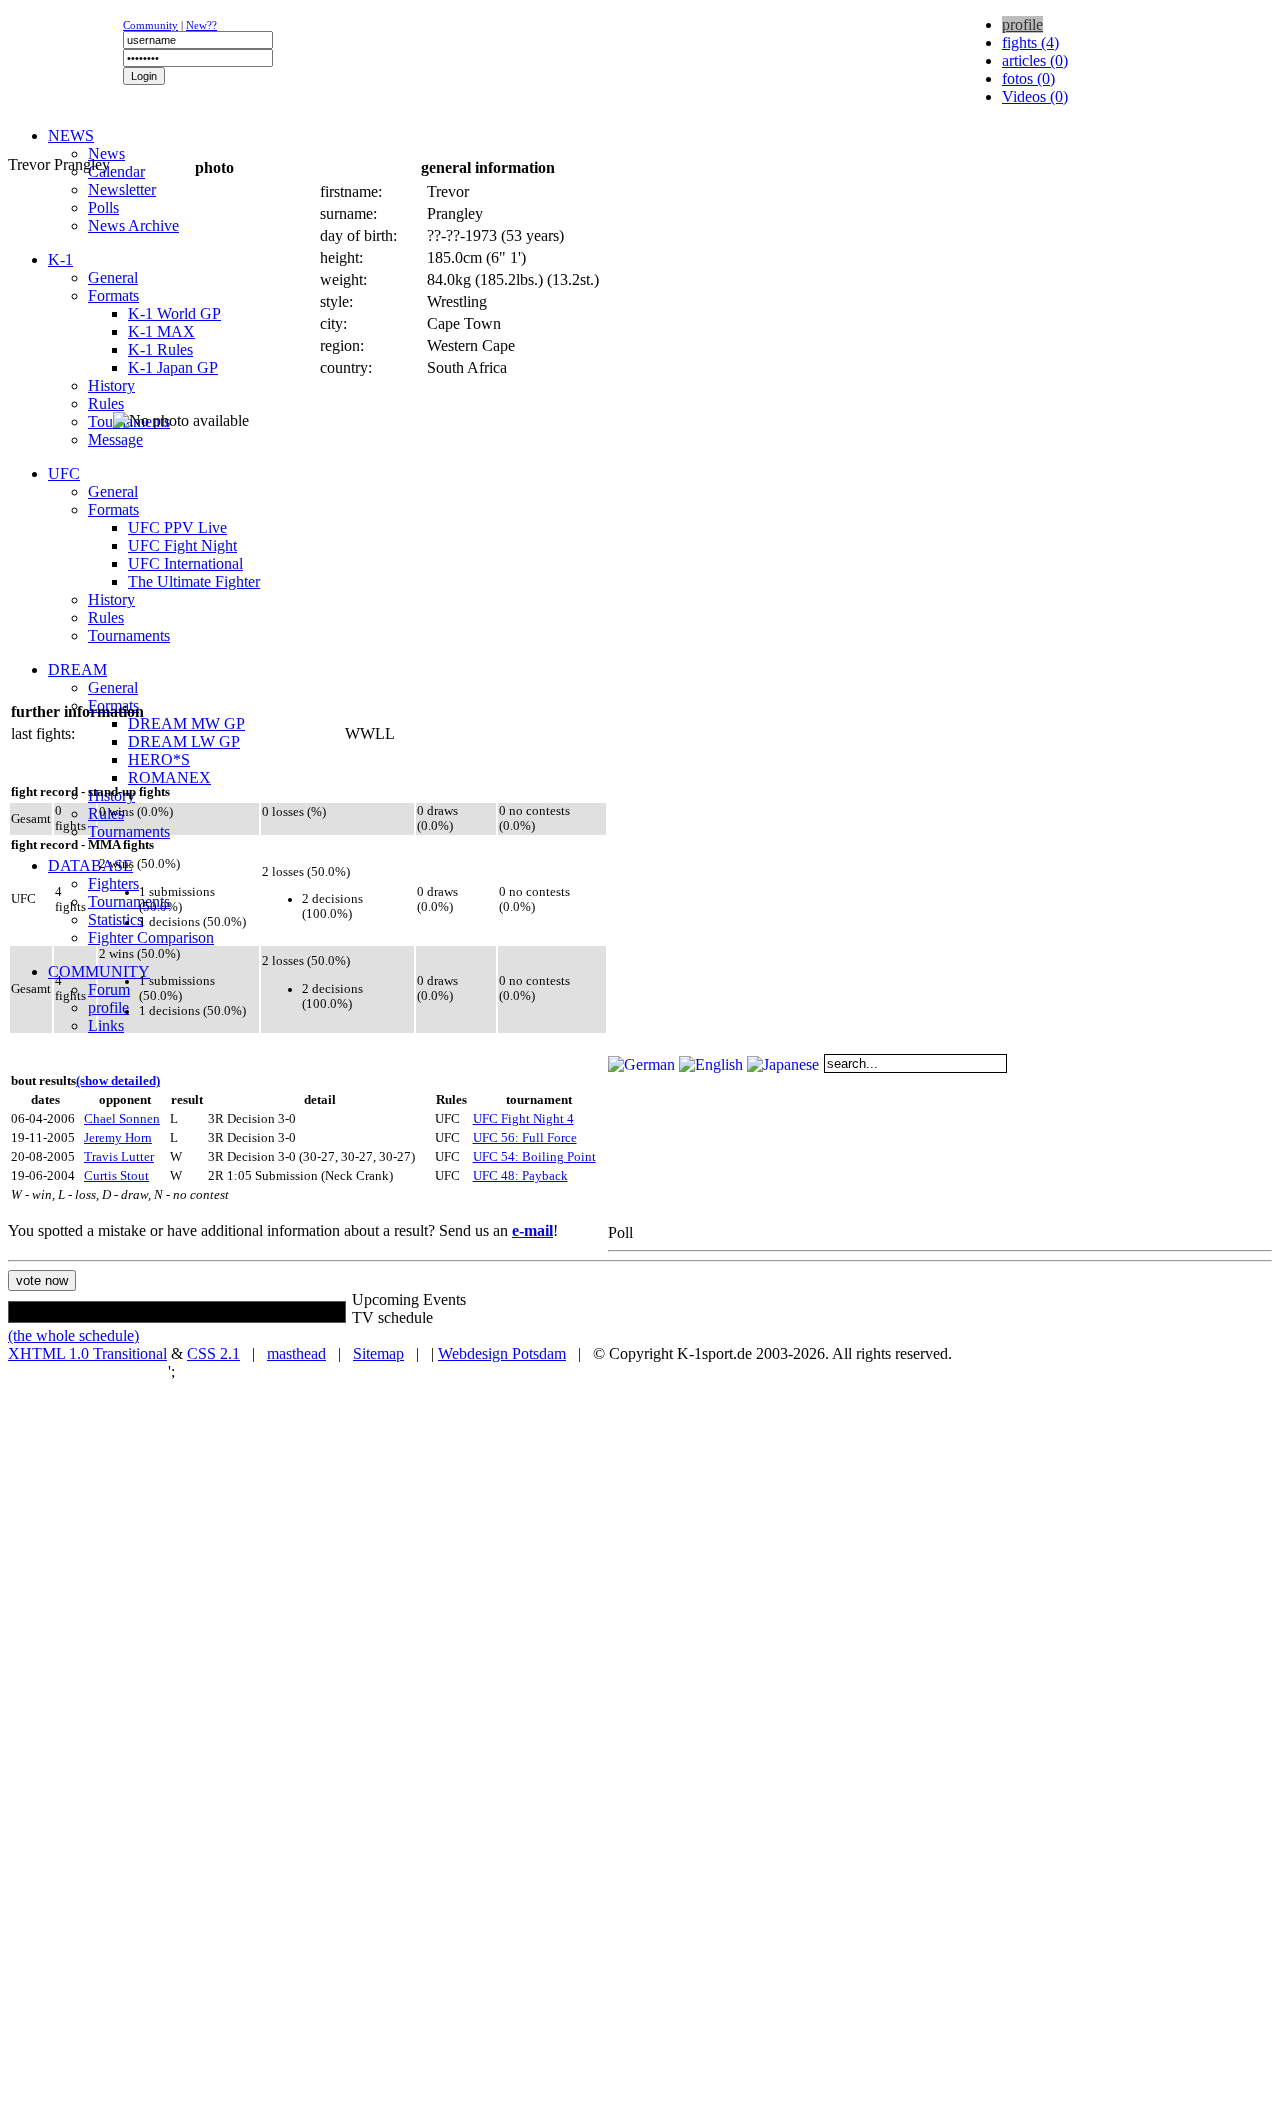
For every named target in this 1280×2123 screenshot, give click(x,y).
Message (115, 439)
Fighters (113, 883)
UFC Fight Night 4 (523, 1119)
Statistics (115, 919)
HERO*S (159, 759)
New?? (201, 25)
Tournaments (129, 635)
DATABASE (90, 865)
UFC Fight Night (182, 545)
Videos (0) (1035, 96)
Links (106, 1025)
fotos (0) (1028, 78)
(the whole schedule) (73, 1335)
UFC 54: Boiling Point (534, 1157)
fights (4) (1030, 42)
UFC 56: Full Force (525, 1138)
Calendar (116, 171)
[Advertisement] (252, 145)
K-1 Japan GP (173, 367)
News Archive (133, 225)
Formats (113, 295)
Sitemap (378, 1353)
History (111, 385)
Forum (109, 989)
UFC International (185, 563)
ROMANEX (169, 777)
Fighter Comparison (151, 937)
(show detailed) (118, 1081)
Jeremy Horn (118, 1138)
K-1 (60, 259)
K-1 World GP (174, 313)
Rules (106, 403)
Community (150, 25)
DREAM (77, 669)
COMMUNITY (99, 971)
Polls (103, 207)
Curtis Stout (116, 1176)
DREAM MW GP (186, 723)
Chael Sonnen (122, 1119)
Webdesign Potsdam (502, 1353)
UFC (64, 473)
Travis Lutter (119, 1157)
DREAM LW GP (184, 741)
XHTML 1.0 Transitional (87, 1353)
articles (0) (1035, 60)
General (113, 277)
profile (108, 1007)
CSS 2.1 (213, 1353)
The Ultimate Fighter (194, 581)
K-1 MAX (161, 331)
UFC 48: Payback (520, 1176)
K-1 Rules (160, 349)
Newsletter (122, 189)
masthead (296, 1353)
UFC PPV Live (177, 527)
